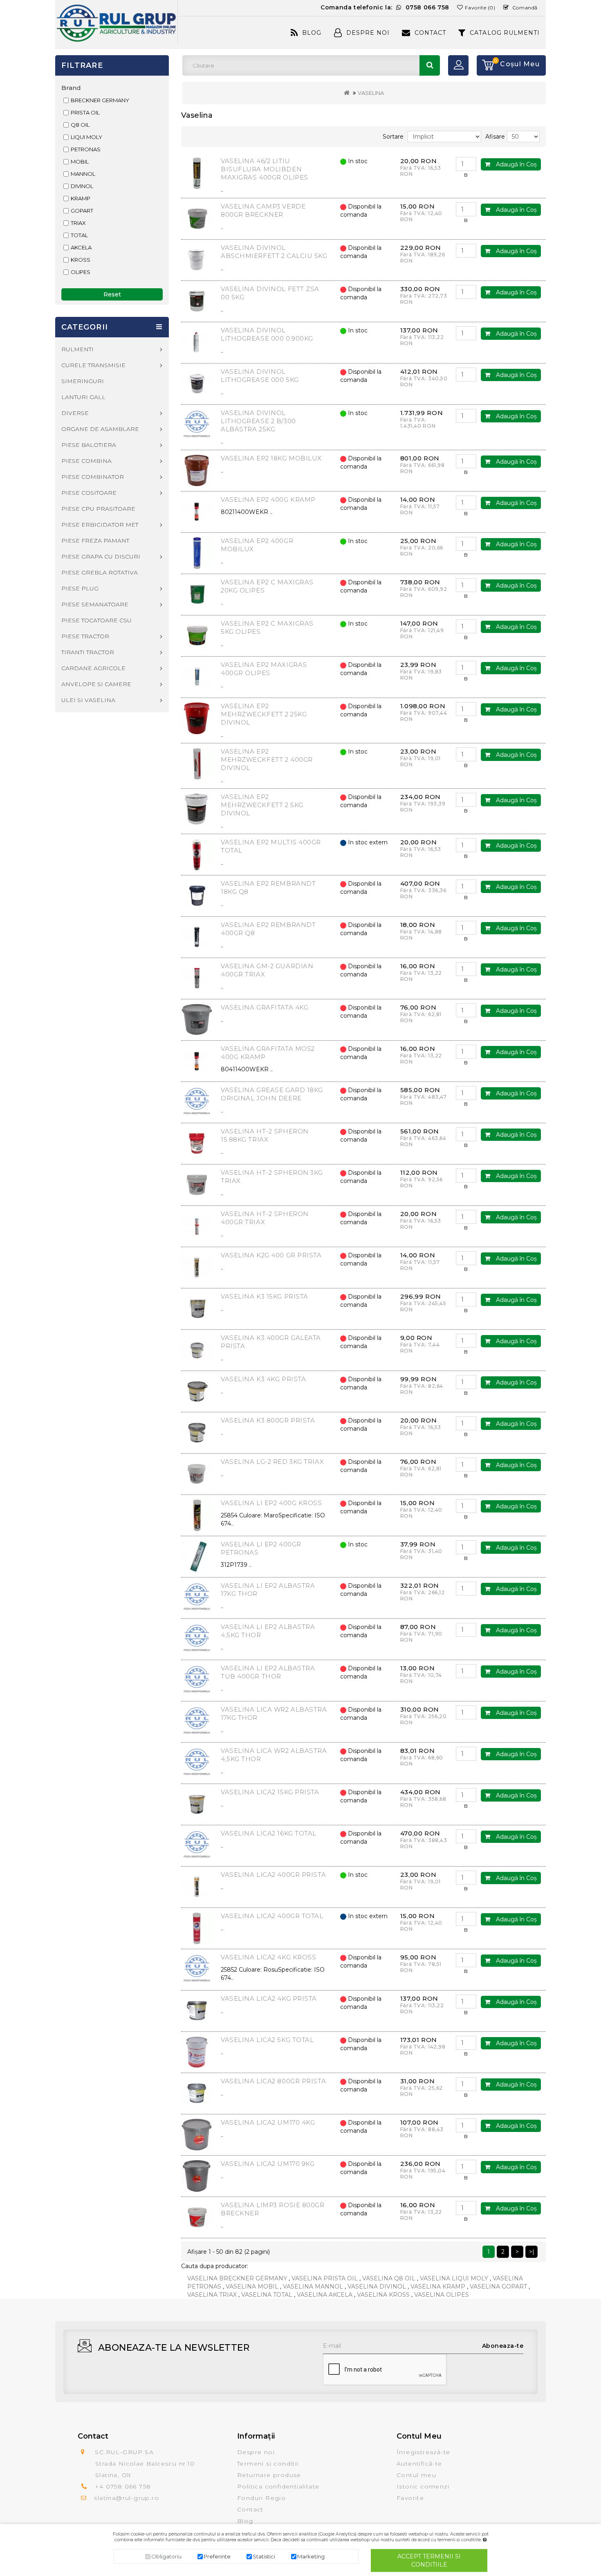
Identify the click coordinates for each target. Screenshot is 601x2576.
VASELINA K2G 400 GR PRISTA (271, 1255)
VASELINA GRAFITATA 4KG (265, 1007)
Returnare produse (269, 2475)
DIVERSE (75, 413)
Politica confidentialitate (278, 2486)
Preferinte (217, 2556)
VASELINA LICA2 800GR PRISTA (273, 2081)
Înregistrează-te (423, 2452)
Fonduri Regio (261, 2498)
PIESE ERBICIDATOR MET (100, 525)
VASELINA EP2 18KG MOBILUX (271, 458)
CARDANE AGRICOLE (93, 668)
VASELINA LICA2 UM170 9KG (268, 2164)
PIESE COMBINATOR (93, 477)
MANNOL (83, 174)
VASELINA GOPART (498, 2287)
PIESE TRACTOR (85, 636)
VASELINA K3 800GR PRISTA (268, 1420)
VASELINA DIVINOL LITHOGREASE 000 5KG (260, 376)
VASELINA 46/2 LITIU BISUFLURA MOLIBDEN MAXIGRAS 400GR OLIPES (265, 169)
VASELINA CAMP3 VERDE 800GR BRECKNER (263, 210)
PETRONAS (86, 149)
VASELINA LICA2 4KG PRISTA (269, 1998)
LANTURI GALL (83, 397)
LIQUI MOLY (86, 137)
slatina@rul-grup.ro (127, 2498)
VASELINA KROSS (383, 2295)
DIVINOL (82, 186)
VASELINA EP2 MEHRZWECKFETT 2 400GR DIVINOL (267, 760)
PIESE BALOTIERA (89, 445)
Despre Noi (368, 33)
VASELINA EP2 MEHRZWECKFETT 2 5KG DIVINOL (262, 805)
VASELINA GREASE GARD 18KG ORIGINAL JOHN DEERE (272, 1094)
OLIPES (81, 272)
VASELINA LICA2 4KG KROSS (268, 1957)
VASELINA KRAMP (438, 2287)
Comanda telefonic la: (385, 7)
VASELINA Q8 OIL (389, 2278)
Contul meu (416, 2475)
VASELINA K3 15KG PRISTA (265, 1296)
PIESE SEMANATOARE (95, 604)
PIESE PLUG (80, 588)
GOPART (82, 211)
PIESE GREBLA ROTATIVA (100, 572)
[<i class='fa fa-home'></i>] (347, 93)
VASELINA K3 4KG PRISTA (263, 1379)
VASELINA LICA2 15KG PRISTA (270, 1792)
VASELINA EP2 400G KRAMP (268, 499)
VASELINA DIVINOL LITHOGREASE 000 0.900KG (267, 334)
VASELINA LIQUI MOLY (454, 2278)
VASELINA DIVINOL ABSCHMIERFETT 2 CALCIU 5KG (274, 252)
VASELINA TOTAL (267, 2295)
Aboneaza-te (503, 2346)
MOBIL (80, 162)
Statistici (264, 2556)
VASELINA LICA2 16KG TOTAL (269, 1833)
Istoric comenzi (423, 2486)
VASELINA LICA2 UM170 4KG (268, 2122)
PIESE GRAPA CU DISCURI (101, 556)
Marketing (311, 2556)
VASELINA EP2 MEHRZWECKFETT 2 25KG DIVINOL (264, 714)
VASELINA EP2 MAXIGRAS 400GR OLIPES (264, 669)
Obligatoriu (166, 2556)
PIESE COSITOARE (89, 493)
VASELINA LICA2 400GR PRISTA (273, 1875)
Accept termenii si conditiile (429, 2560)
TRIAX (78, 223)
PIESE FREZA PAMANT (95, 541)
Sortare (393, 137)
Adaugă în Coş (516, 164)
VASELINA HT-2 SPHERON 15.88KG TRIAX (265, 1135)
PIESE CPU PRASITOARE (98, 509)
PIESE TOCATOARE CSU (96, 620)
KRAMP (81, 198)
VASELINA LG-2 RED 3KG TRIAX (272, 1462)
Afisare (495, 137)
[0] (485, 65)
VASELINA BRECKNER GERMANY (237, 2278)
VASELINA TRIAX (212, 2295)
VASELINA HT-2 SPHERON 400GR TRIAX (265, 1218)
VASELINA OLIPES (442, 2295)
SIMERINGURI (83, 381)
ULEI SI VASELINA (88, 700)
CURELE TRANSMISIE (93, 365)
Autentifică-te (419, 2464)
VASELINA (371, 93)
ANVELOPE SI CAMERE (96, 684)
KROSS (81, 260)
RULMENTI (77, 349)
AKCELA (81, 247)
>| (532, 2252)
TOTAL (79, 235)
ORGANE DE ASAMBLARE (100, 429)
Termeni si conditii (268, 2464)
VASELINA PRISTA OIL (325, 2278)
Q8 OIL (80, 125)
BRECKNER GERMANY (100, 100)
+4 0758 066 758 (123, 2486)
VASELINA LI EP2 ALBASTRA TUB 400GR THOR (268, 1672)
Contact (430, 33)
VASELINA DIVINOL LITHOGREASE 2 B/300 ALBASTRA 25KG (258, 421)
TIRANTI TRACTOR (88, 652)
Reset (112, 294)
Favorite (410, 2498)
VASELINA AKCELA (325, 2295)
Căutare (430, 65)
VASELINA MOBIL (252, 2287)
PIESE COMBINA (86, 461)
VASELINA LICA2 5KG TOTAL (267, 2040)
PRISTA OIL (85, 112)
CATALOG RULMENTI (505, 33)
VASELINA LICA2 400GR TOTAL (272, 1916)
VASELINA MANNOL (313, 2287)
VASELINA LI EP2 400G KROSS (271, 1503)
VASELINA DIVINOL (377, 2287)
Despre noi (256, 2452)
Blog (312, 33)
